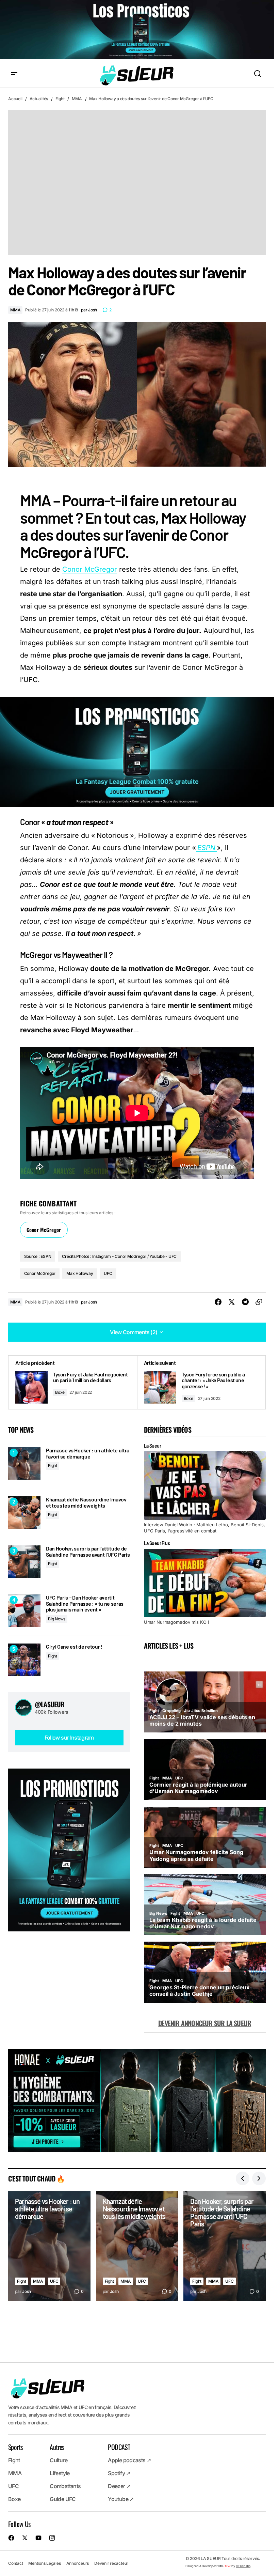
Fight (60, 99)
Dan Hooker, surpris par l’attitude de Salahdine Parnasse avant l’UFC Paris (88, 1551)
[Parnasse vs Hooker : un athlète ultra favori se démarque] (24, 1463)
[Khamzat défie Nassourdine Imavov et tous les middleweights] (24, 1513)
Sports (15, 2447)
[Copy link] (259, 1302)
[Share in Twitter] (232, 1302)
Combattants (65, 2486)
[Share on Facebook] (218, 1302)
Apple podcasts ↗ (129, 2461)
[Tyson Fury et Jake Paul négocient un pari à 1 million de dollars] (73, 1382)
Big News (57, 1619)
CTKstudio (243, 2566)
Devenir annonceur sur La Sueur (205, 2023)
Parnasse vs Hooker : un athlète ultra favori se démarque (88, 1453)
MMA (77, 99)
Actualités (39, 99)
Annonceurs (78, 2563)
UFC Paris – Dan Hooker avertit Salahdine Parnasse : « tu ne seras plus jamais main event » (85, 1603)
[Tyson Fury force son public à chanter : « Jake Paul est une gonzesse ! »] (201, 1382)
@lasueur (50, 1704)
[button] (14, 74)
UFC (108, 1273)
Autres (57, 2447)
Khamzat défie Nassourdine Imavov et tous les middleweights (86, 1502)
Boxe (60, 1392)
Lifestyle (60, 2473)
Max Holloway (80, 1273)
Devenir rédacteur (111, 2563)
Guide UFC (63, 2499)
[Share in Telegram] (245, 1302)
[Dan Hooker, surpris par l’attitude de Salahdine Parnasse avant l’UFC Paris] (24, 1562)
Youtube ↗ (121, 2499)
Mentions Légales (44, 2563)
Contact (15, 2563)
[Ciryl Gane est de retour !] (24, 1660)
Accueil (15, 99)
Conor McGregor (90, 569)
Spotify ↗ (119, 2473)
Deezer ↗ (119, 2486)
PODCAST (119, 2447)
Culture (59, 2461)
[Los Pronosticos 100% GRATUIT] (137, 30)
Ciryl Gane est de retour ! (74, 1647)
